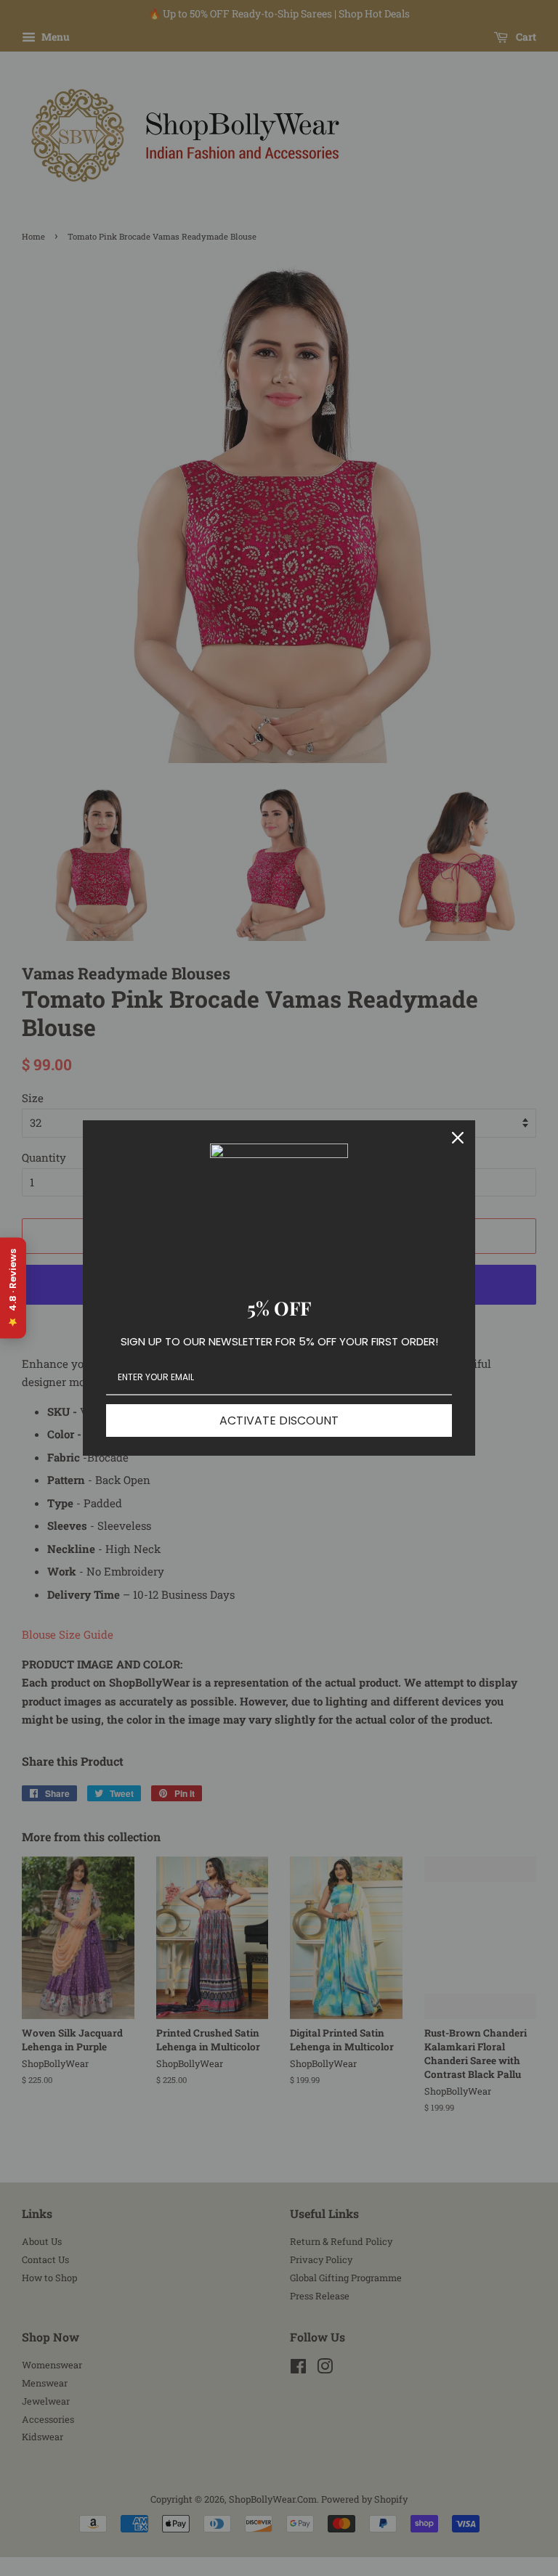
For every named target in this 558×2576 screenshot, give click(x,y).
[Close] (458, 1138)
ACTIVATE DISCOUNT (279, 1421)
